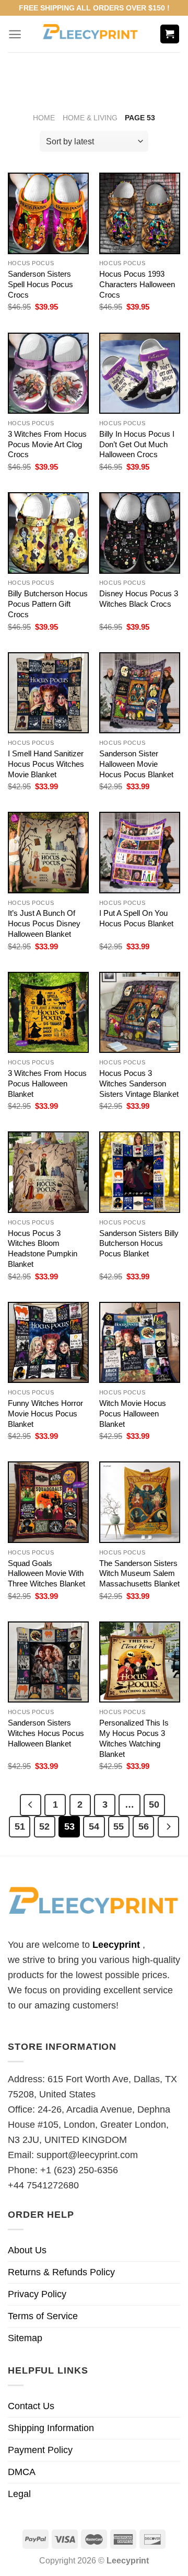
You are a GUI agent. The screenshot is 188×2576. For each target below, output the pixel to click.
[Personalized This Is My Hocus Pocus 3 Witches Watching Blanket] (140, 1662)
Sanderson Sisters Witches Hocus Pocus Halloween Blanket (46, 1733)
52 (44, 1826)
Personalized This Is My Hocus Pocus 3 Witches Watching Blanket (134, 1738)
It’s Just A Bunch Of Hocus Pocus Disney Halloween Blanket (44, 923)
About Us (27, 2250)
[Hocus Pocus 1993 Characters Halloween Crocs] (140, 213)
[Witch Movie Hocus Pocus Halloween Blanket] (140, 1342)
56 (144, 1826)
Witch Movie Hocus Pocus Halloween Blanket (133, 1414)
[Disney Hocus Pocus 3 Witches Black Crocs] (140, 533)
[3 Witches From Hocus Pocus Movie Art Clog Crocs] (48, 373)
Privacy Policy (37, 2294)
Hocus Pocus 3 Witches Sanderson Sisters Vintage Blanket (139, 1083)
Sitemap (25, 2338)
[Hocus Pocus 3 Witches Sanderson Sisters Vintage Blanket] (140, 1012)
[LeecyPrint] (91, 34)
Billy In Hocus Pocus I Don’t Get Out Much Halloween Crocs (137, 444)
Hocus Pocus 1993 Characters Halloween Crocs (137, 284)
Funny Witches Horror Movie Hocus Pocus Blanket (45, 1414)
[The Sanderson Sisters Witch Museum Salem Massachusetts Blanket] (140, 1502)
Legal (19, 2494)
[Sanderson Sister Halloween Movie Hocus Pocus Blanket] (140, 693)
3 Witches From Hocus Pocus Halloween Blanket (47, 1083)
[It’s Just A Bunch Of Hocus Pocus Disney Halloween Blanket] (48, 852)
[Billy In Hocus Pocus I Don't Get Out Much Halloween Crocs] (140, 373)
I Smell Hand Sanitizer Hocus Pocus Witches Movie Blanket (46, 764)
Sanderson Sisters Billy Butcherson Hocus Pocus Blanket (139, 1244)
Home (44, 118)
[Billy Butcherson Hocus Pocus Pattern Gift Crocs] (48, 533)
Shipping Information (51, 2428)
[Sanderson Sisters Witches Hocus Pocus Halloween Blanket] (48, 1662)
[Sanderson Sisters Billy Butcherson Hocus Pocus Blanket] (140, 1172)
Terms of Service (43, 2316)
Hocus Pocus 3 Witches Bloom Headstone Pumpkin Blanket (43, 1249)
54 (94, 1826)
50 (154, 1804)
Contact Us (31, 2406)
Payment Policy (40, 2450)
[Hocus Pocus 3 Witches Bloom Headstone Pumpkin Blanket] (48, 1172)
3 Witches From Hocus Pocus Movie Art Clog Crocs (47, 444)
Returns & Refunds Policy (61, 2272)
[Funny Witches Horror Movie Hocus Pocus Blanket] (48, 1342)
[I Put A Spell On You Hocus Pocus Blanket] (140, 852)
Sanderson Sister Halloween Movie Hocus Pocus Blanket (136, 764)
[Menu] (15, 34)
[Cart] (170, 34)
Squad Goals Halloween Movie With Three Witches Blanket (46, 1574)
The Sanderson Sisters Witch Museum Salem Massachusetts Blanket (139, 1574)
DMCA (22, 2472)
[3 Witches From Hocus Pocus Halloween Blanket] (48, 1012)
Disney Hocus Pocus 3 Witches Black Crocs (139, 599)
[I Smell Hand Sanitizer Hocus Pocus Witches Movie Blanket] (48, 693)
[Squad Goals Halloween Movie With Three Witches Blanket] (48, 1502)
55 (119, 1826)
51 (20, 1826)
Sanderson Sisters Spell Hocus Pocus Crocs (40, 284)
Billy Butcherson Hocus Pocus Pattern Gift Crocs (48, 604)
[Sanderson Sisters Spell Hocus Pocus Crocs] (48, 213)
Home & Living (90, 118)
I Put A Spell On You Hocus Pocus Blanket (136, 918)
